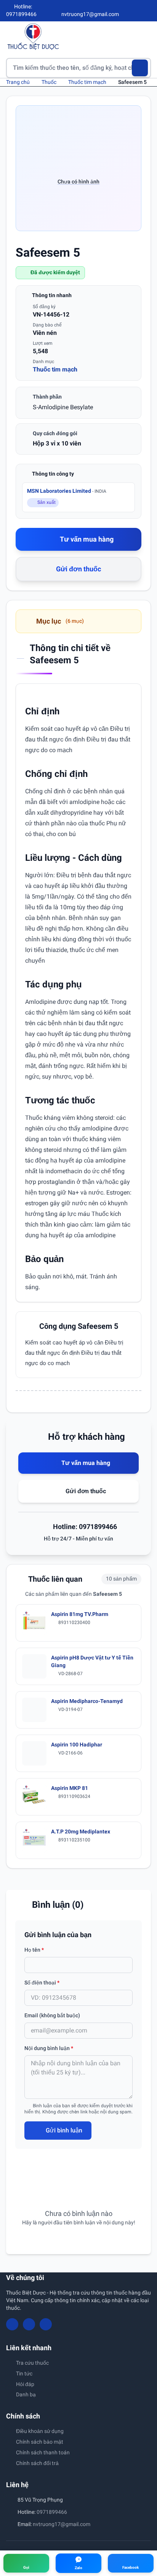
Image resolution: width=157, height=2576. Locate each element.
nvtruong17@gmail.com (62, 2524)
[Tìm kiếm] (140, 68)
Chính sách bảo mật (40, 2442)
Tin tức (24, 2373)
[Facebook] (122, 11)
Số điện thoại (42, 1983)
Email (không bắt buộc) (52, 2015)
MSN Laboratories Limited (67, 491)
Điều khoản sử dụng (40, 2431)
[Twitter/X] (148, 11)
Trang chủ (18, 82)
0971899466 (52, 2512)
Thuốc (49, 82)
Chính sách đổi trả (37, 2463)
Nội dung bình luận (49, 2048)
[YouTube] (135, 11)
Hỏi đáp (25, 2384)
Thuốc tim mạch (87, 82)
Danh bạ (26, 2394)
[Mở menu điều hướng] (145, 36)
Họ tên (34, 1950)
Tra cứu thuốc (32, 2363)
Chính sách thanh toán (43, 2452)
